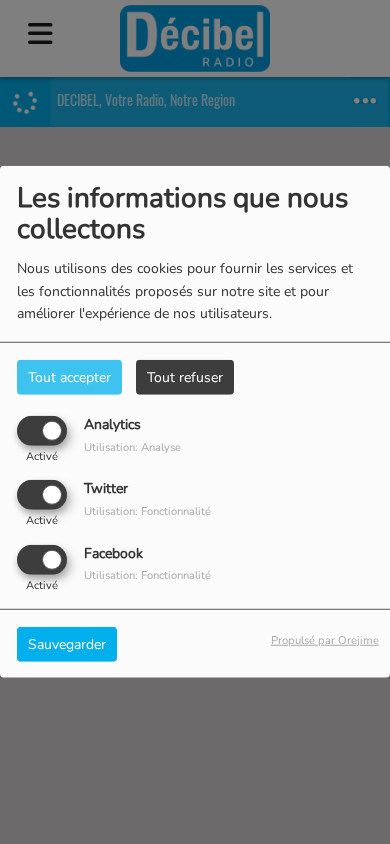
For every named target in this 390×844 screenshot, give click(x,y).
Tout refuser (185, 377)
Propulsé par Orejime (325, 639)
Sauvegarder (67, 643)
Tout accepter (69, 377)
